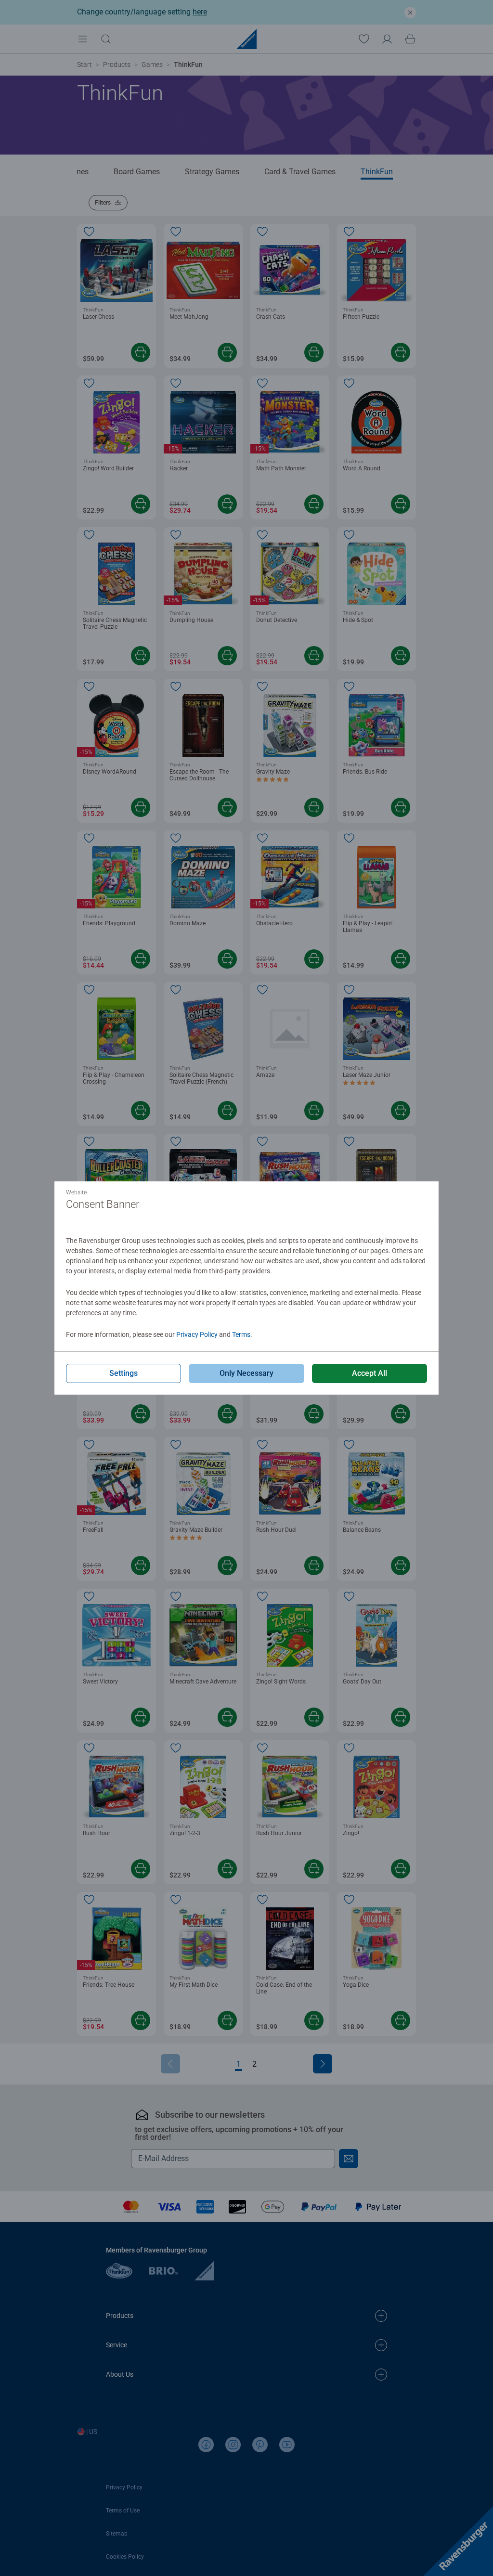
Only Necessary (246, 1373)
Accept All (370, 1373)
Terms (241, 1334)
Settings (123, 1373)
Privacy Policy (197, 1334)
